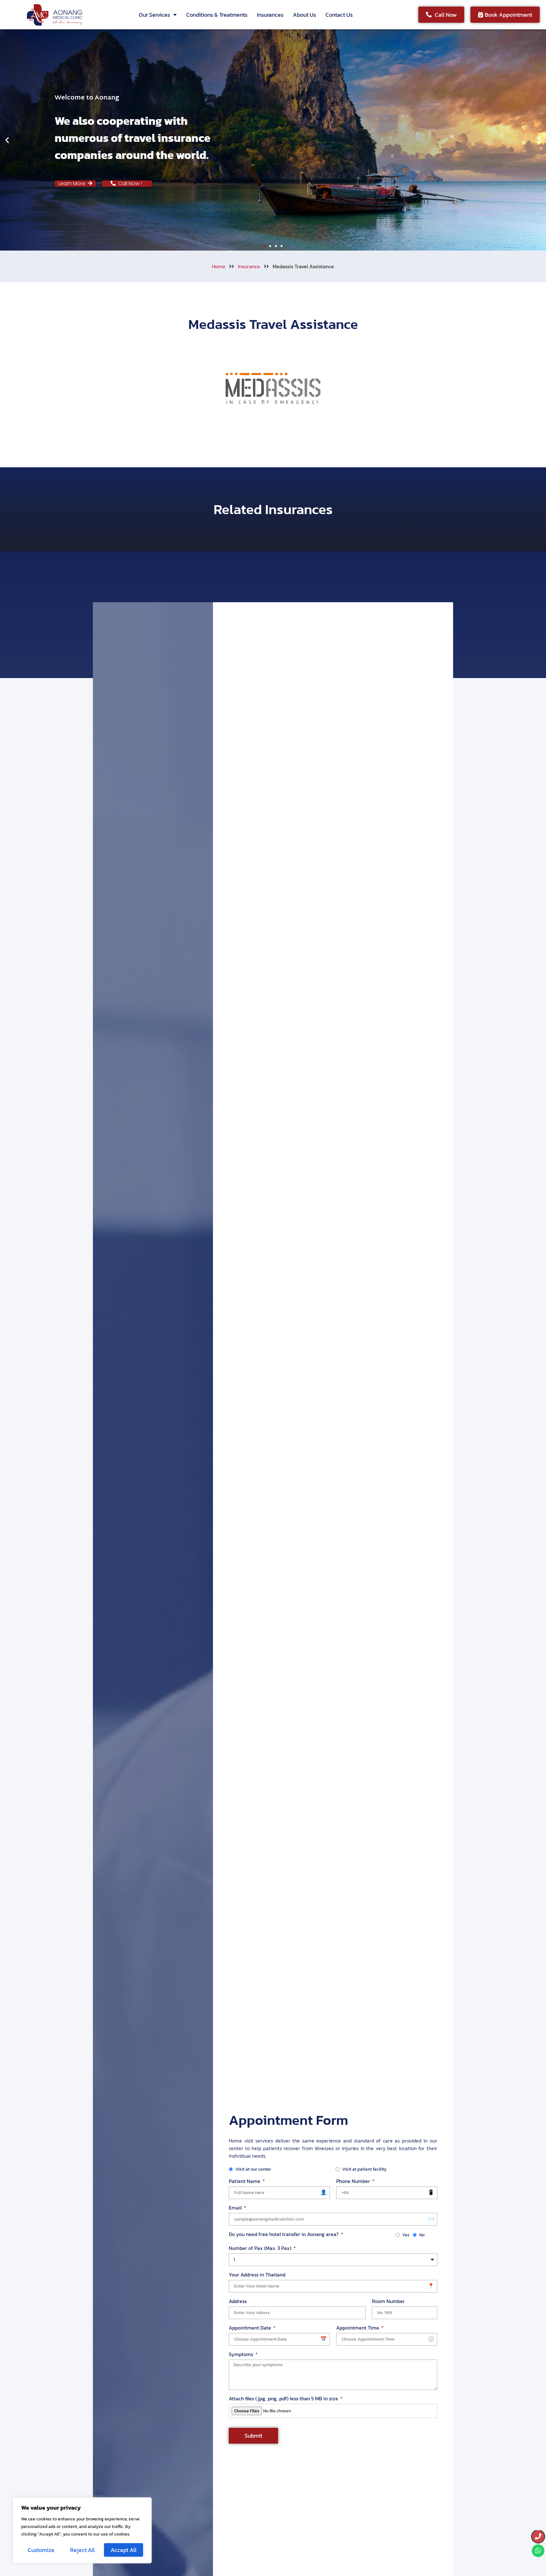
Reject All (82, 2550)
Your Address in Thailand (257, 2275)
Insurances (270, 15)
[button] (7, 140)
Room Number (388, 2301)
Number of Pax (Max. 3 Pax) (261, 2248)
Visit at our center (253, 2169)
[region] (82, 2530)
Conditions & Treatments (217, 15)
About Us (304, 15)
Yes (406, 2235)
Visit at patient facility (364, 2169)
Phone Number (354, 2181)
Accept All (124, 2550)
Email (236, 2208)
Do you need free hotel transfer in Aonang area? (284, 2234)
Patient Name (245, 2181)
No (422, 2235)
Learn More (73, 183)
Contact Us (339, 15)
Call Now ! (132, 183)
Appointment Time (358, 2328)
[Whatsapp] (538, 2551)
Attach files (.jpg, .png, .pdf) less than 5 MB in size (284, 2398)
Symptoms (242, 2354)
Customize (41, 2550)
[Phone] (538, 2537)
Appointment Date (251, 2328)
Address (238, 2301)
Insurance (249, 266)
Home (219, 266)
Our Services (154, 15)
